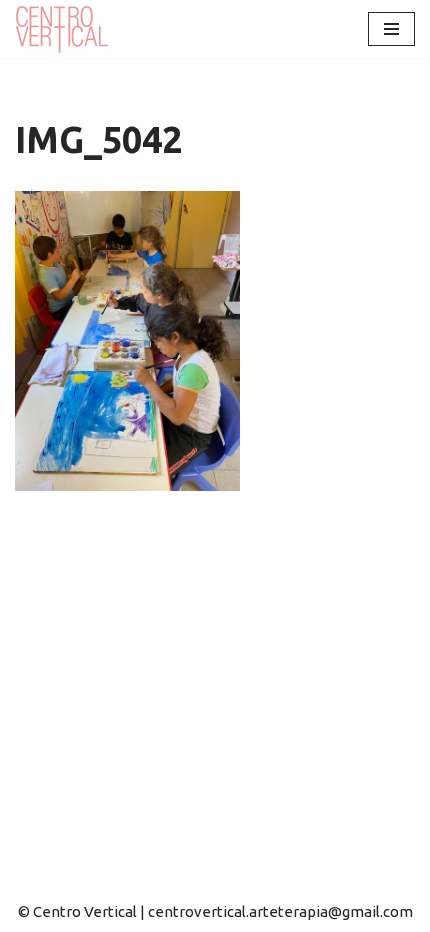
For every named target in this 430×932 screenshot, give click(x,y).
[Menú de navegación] (391, 29)
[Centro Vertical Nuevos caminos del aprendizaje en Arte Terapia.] (65, 29)
